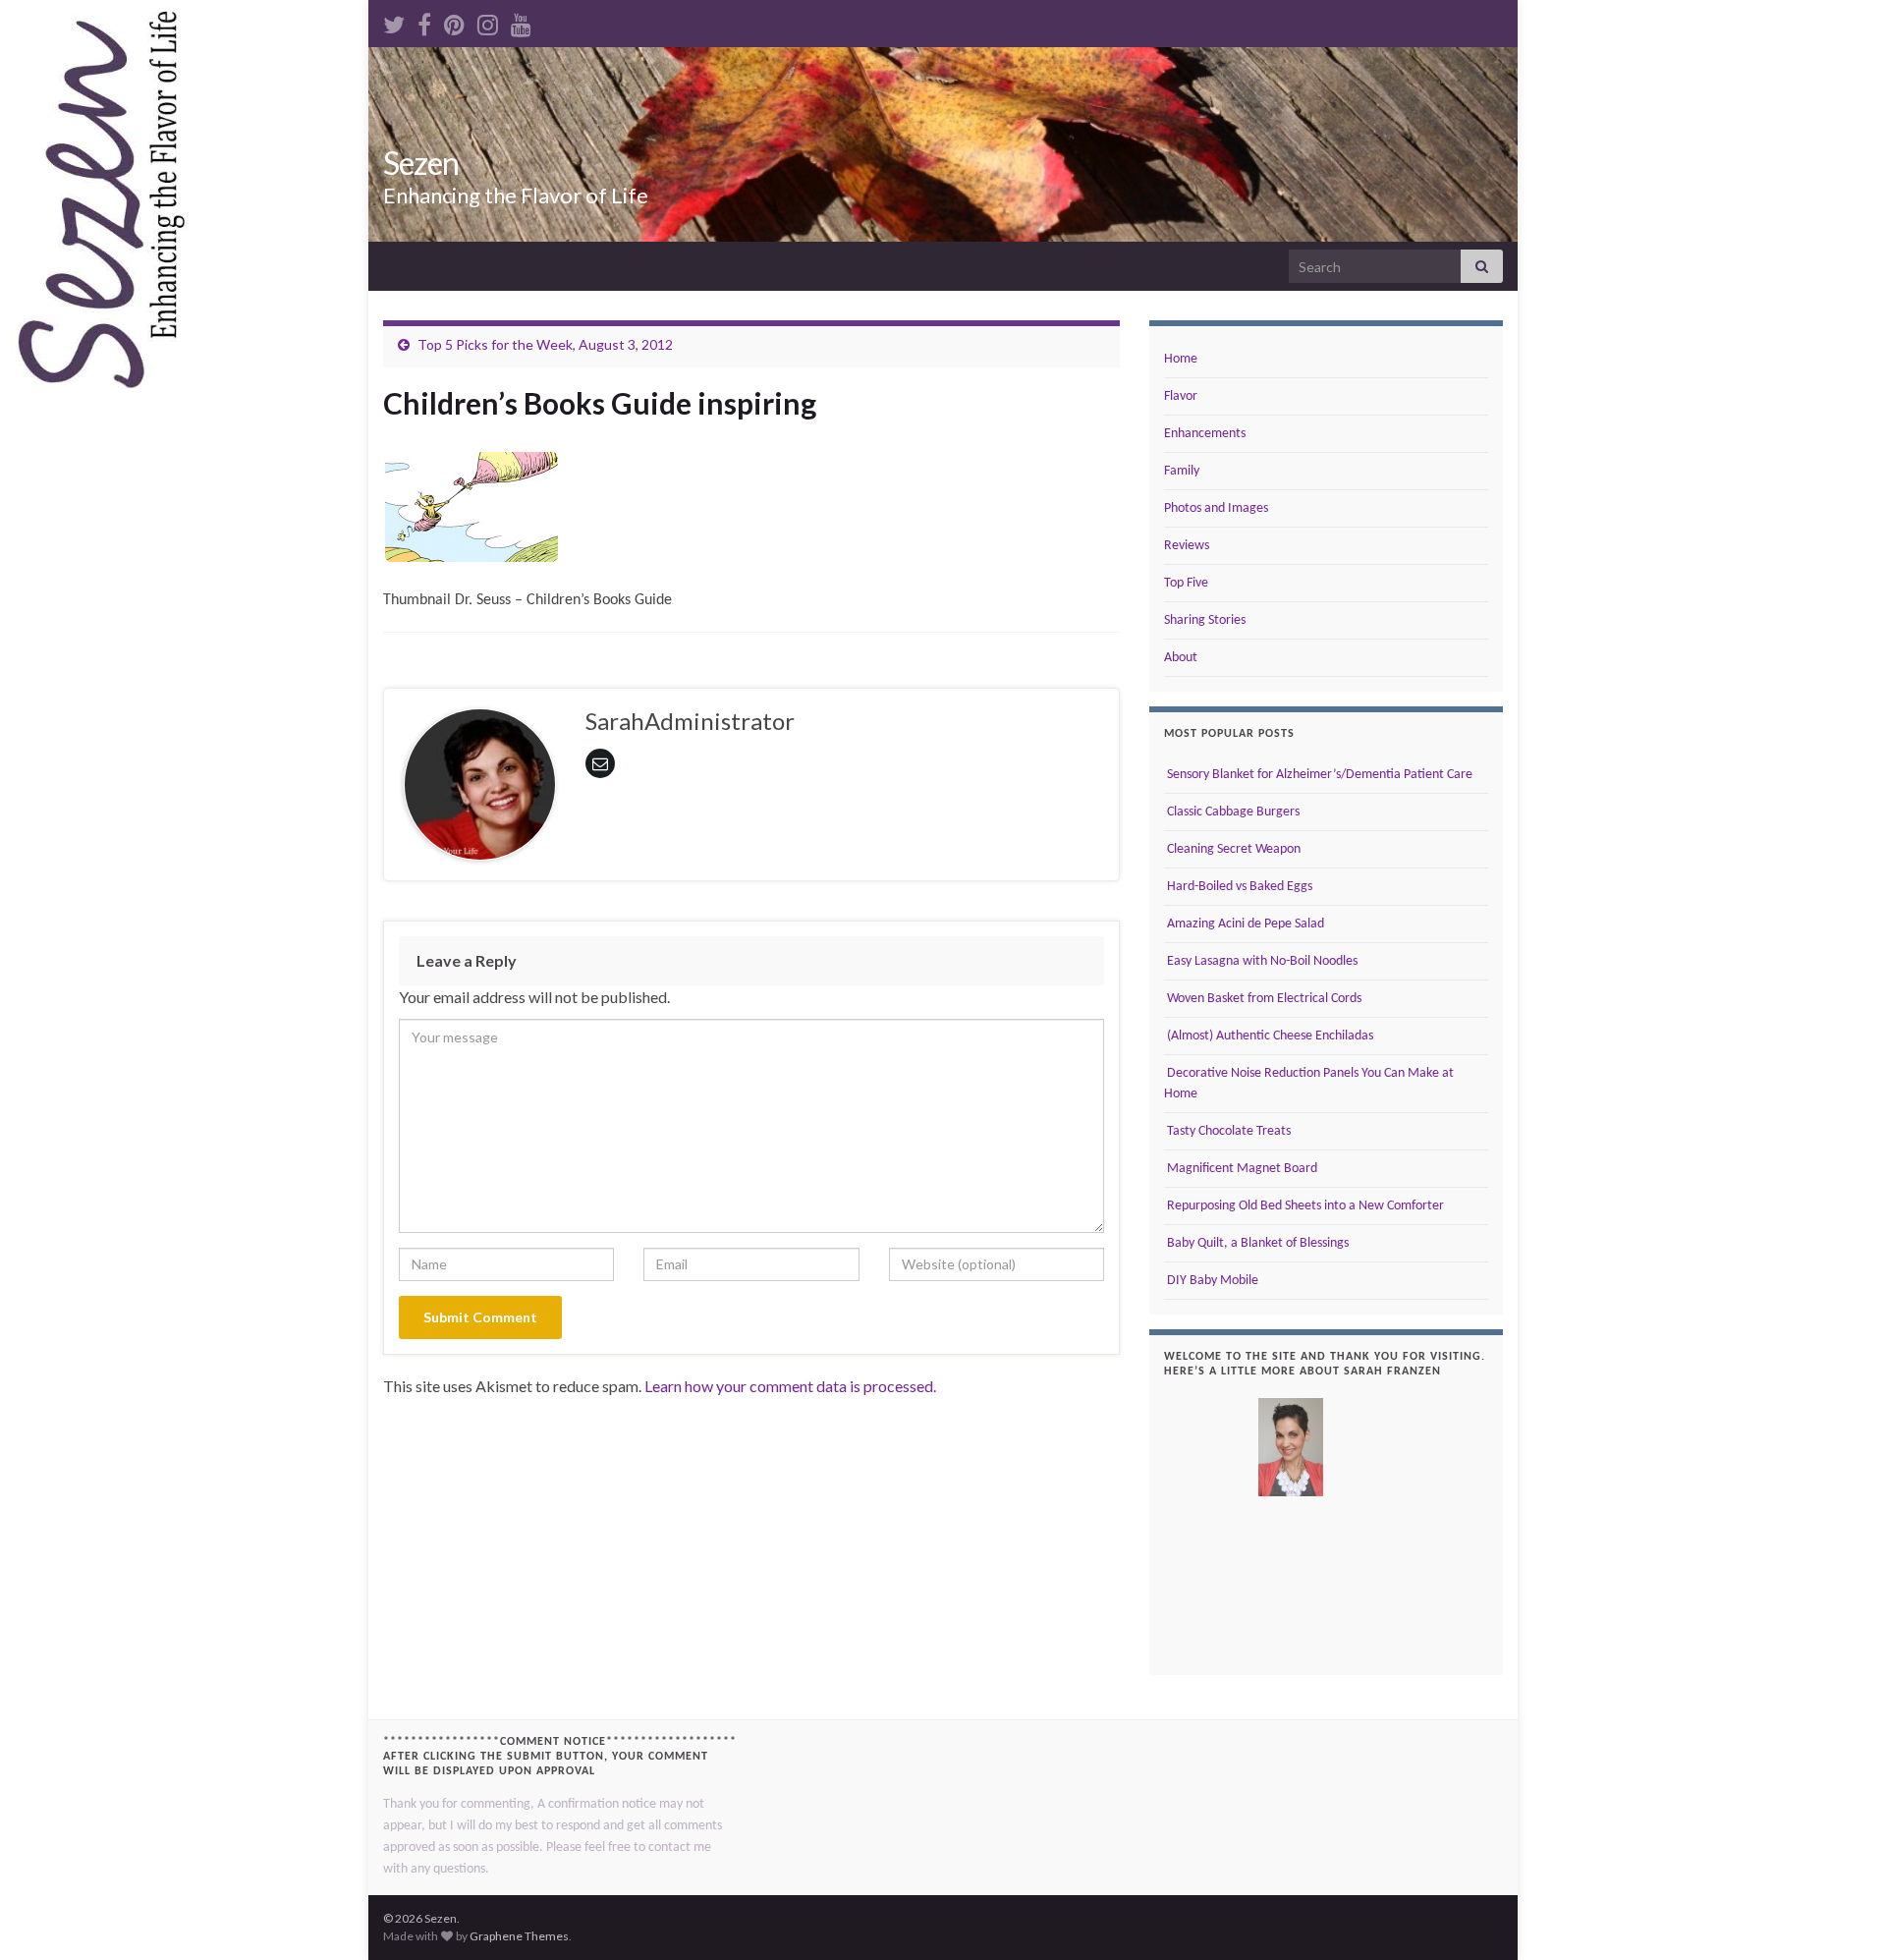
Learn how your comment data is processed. (790, 1386)
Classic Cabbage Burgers (1232, 812)
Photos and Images (1216, 508)
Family (1182, 471)
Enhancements (1205, 434)
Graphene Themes (519, 1936)
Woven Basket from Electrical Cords (1263, 999)
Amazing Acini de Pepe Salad (1244, 924)
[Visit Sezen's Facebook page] (424, 21)
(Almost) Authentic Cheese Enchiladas (1269, 1036)
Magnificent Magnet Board (1241, 1169)
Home (1181, 359)
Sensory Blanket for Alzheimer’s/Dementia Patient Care (1318, 775)
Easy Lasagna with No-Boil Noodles (1261, 961)
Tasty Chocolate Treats (1227, 1131)
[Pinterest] (454, 21)
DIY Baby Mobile (1211, 1281)
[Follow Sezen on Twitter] (394, 21)
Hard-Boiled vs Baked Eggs (1238, 887)
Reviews (1187, 546)
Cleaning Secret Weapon (1232, 849)
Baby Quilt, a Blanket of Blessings (1256, 1243)
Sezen (421, 163)
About (1181, 658)
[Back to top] (1842, 1916)
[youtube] (521, 21)
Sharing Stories (1205, 620)
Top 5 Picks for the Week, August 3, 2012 (545, 344)
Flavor (1181, 396)
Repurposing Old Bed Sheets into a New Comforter (1304, 1206)
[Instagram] (488, 21)
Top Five (1186, 583)
